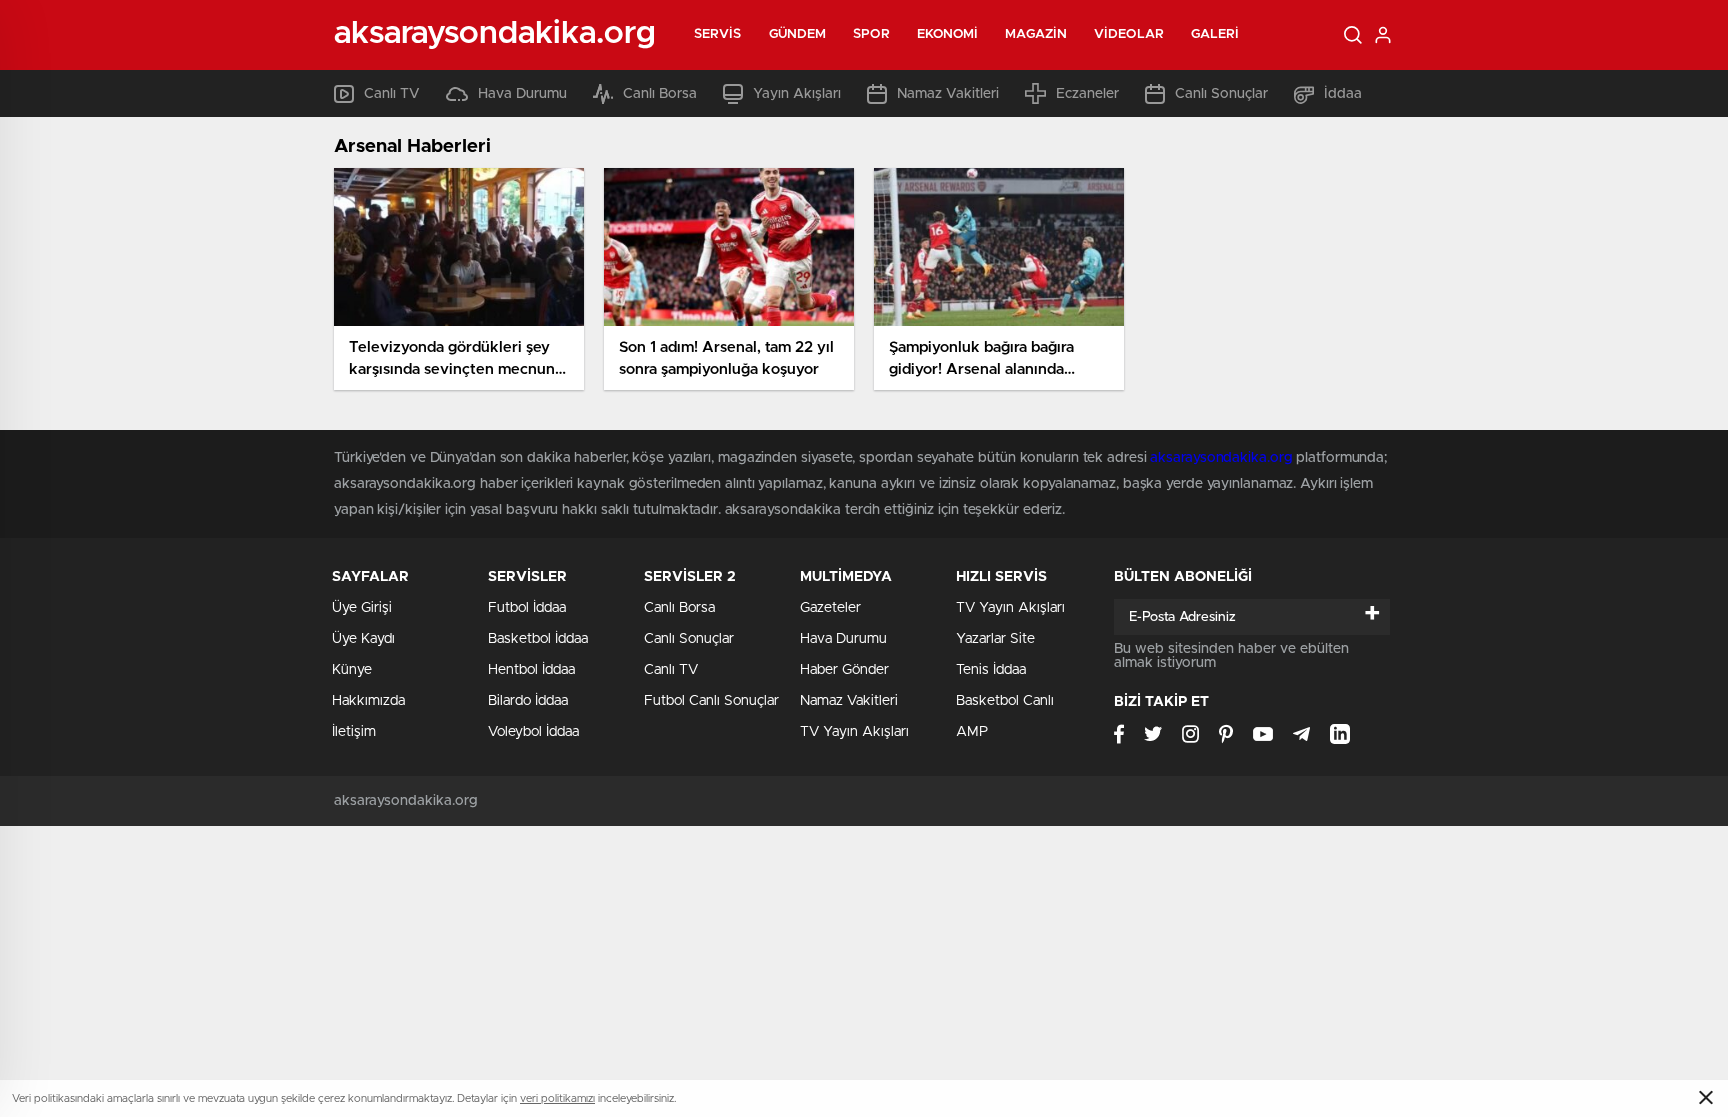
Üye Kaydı (363, 639)
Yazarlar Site (995, 639)
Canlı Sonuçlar (1221, 94)
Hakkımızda (368, 701)
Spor (871, 34)
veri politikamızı (557, 1098)
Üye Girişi (362, 608)
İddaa (1343, 94)
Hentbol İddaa (531, 670)
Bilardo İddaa (528, 701)
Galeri (1215, 34)
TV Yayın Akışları (854, 732)
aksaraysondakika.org (1221, 458)
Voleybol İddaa (533, 732)
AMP (972, 732)
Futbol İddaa (527, 608)
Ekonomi (948, 34)
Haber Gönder (844, 670)
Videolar (1129, 34)
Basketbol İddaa (538, 639)
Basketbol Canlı (1005, 701)
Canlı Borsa (660, 94)
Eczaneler (1087, 94)
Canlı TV (392, 94)
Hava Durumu (522, 94)
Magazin (1036, 34)
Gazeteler (830, 608)
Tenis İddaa (991, 670)
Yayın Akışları (797, 94)
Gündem (798, 34)
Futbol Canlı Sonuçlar (711, 701)
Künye (352, 670)
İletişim (354, 732)
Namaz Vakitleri (948, 94)
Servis (718, 34)
